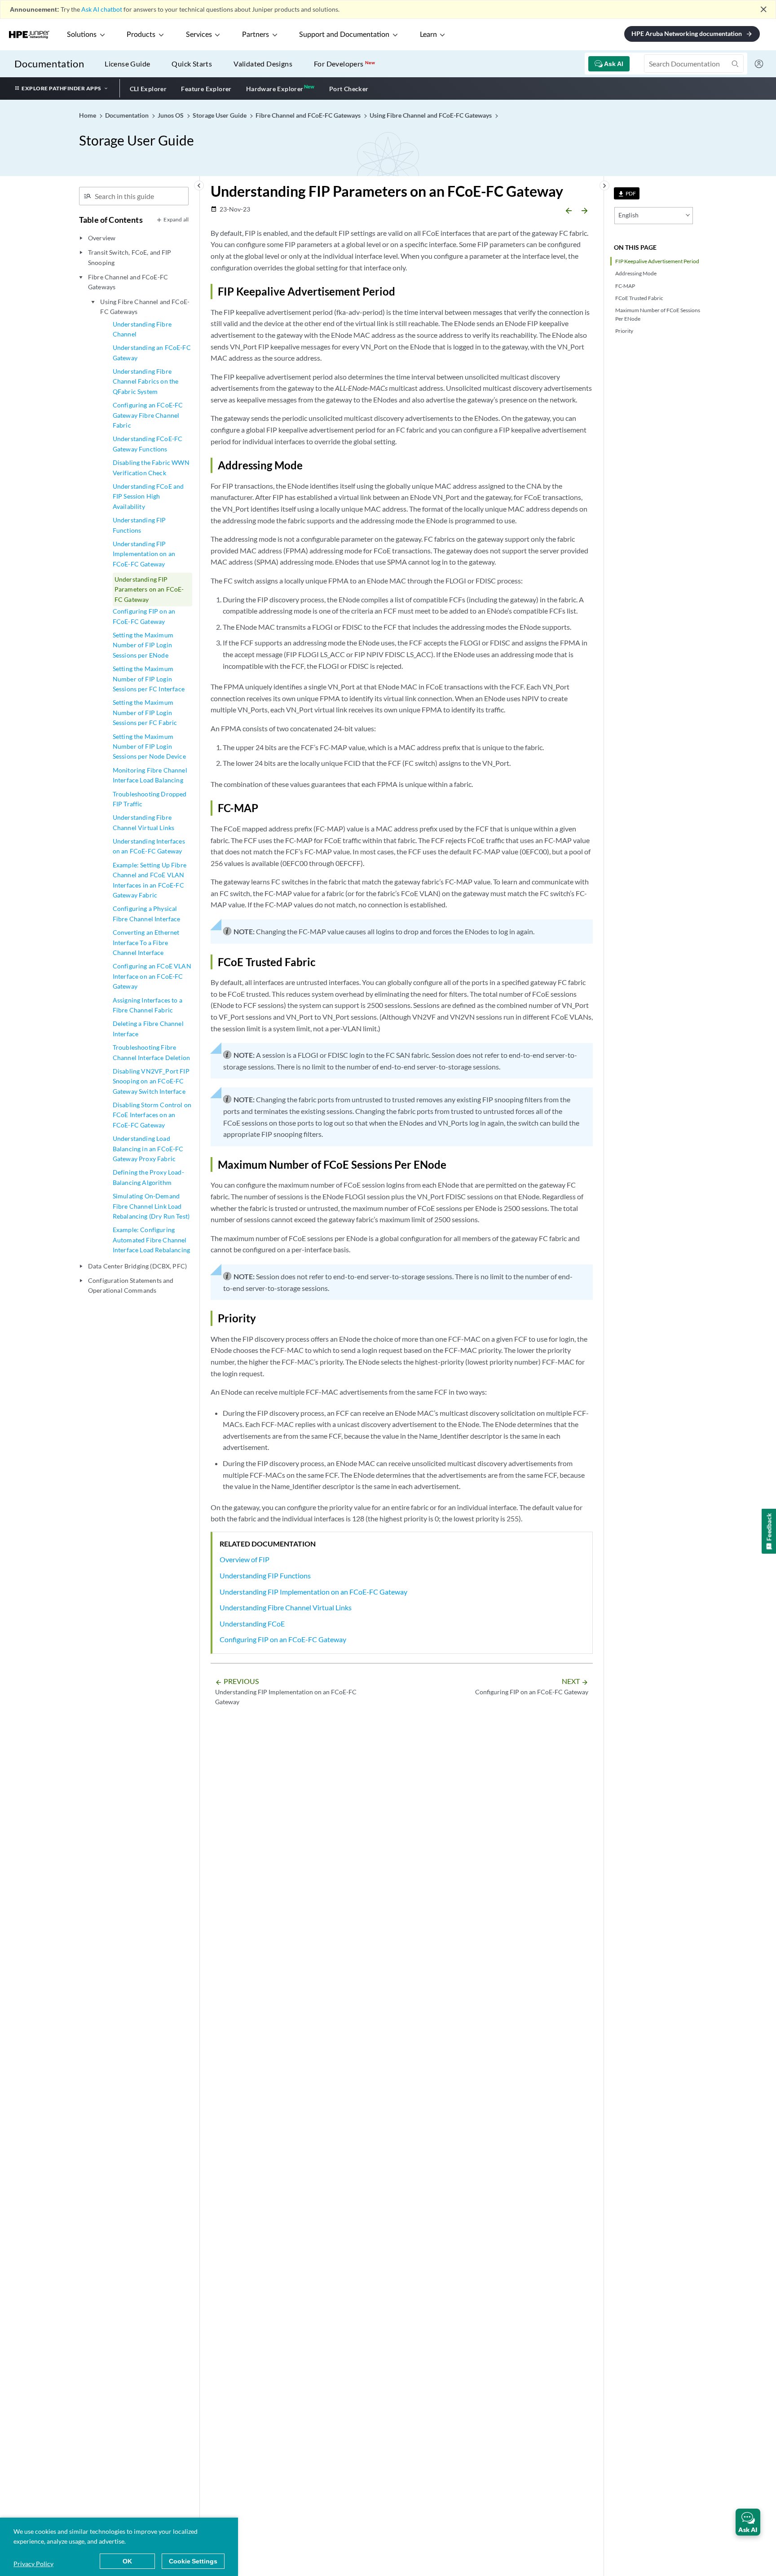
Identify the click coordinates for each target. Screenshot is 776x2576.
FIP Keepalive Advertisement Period (657, 261)
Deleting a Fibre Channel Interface (148, 1028)
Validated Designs (263, 64)
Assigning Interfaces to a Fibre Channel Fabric (148, 1005)
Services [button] (199, 35)
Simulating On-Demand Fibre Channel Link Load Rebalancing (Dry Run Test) (151, 1206)
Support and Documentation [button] (344, 35)
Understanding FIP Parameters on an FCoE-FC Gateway (149, 589)
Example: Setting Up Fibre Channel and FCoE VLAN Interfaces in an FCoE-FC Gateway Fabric (150, 880)
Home (88, 115)
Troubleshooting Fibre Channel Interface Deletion (151, 1052)
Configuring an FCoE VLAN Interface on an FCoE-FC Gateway (152, 976)
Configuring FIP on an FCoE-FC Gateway (144, 616)
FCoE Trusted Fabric (639, 298)
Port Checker (349, 89)
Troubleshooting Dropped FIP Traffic (150, 799)
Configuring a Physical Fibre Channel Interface (147, 913)
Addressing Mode (636, 273)
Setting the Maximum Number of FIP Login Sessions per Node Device (149, 747)
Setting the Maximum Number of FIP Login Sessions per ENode (143, 645)
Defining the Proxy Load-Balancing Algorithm (148, 1177)
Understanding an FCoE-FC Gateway (152, 352)
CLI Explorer (148, 89)
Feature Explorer (206, 89)
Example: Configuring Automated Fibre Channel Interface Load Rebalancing (151, 1240)
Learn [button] (428, 35)
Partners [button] (256, 35)
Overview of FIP (245, 1559)
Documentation (49, 64)
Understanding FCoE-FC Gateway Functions (148, 444)
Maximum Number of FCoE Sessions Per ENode (658, 314)
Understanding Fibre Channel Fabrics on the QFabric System (146, 381)
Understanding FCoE (252, 1624)
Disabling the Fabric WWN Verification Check (151, 467)
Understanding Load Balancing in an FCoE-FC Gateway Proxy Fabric (148, 1149)
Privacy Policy (33, 2564)
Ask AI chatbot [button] (102, 9)
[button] (748, 2522)
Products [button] (141, 35)
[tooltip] (627, 193)
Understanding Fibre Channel (142, 329)
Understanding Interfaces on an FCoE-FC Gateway (149, 846)
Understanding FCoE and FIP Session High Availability (148, 496)
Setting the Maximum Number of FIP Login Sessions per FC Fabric (145, 712)
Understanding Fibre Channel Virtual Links (143, 822)
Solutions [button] (82, 35)
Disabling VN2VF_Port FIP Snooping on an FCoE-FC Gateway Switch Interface (151, 1081)
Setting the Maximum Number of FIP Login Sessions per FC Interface (149, 679)
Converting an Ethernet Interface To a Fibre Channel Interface (146, 942)
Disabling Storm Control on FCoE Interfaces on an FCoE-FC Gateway (152, 1115)
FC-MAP (625, 286)
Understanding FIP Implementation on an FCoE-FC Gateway (144, 554)
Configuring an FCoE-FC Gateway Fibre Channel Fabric (148, 415)
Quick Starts (192, 64)
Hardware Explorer (275, 89)
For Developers (344, 64)
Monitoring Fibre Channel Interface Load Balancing (150, 775)
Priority (624, 331)
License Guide (127, 64)
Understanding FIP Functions (139, 525)
